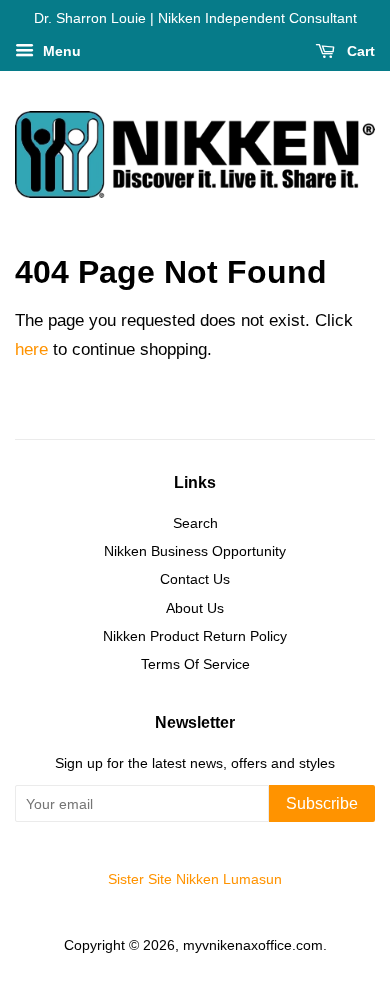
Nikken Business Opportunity (195, 551)
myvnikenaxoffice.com (253, 945)
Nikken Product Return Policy (195, 636)
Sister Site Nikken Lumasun (195, 879)
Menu (60, 51)
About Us (195, 608)
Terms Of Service (195, 664)
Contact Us (195, 579)
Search (195, 523)
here (31, 349)
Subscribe (322, 803)
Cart (359, 51)
